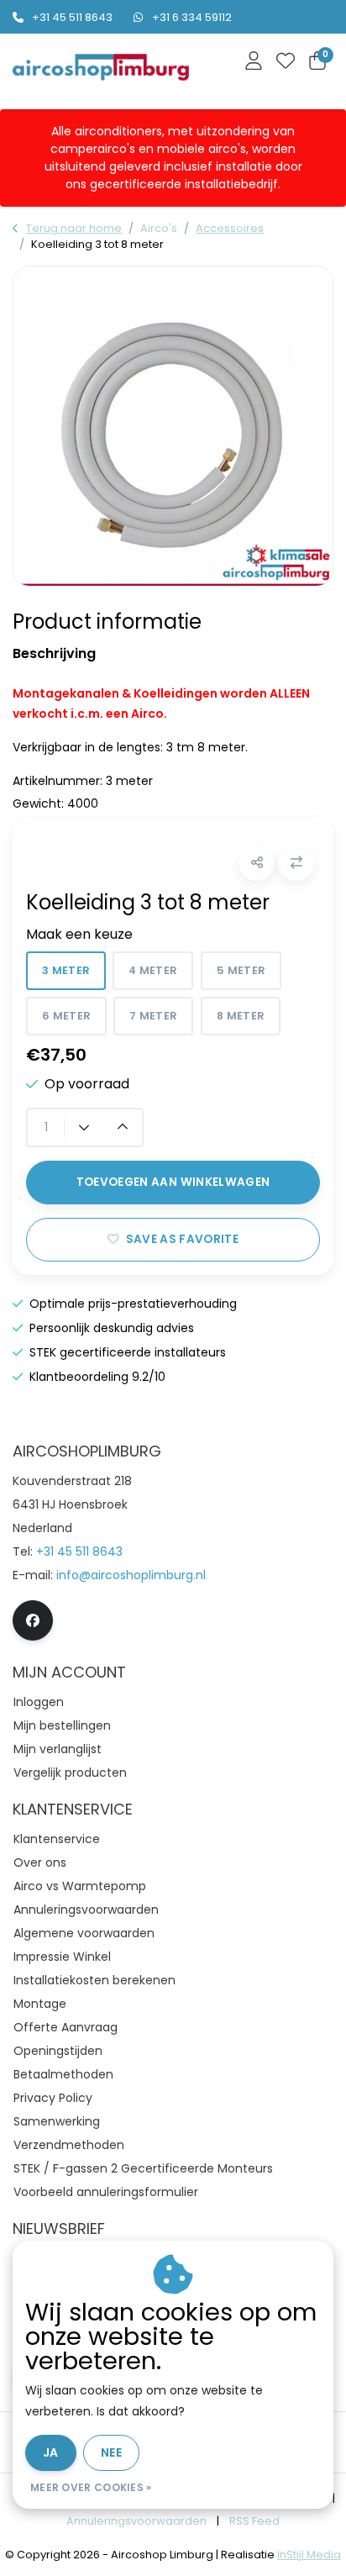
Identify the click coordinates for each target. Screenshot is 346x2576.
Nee (111, 2452)
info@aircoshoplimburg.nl (131, 1575)
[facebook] (33, 1620)
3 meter (66, 970)
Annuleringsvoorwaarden (136, 2521)
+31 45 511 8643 (72, 17)
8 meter (241, 1016)
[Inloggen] (254, 62)
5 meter (241, 970)
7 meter (153, 1016)
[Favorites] (286, 62)
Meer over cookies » (91, 2487)
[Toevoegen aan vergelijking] (296, 863)
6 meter (66, 1016)
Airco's (159, 228)
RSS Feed (254, 2521)
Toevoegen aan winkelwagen (173, 1182)
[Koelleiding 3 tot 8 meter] (173, 426)
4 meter (153, 970)
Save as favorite (182, 1239)
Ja (51, 2452)
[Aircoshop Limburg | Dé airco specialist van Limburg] (101, 68)
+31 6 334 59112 (192, 17)
